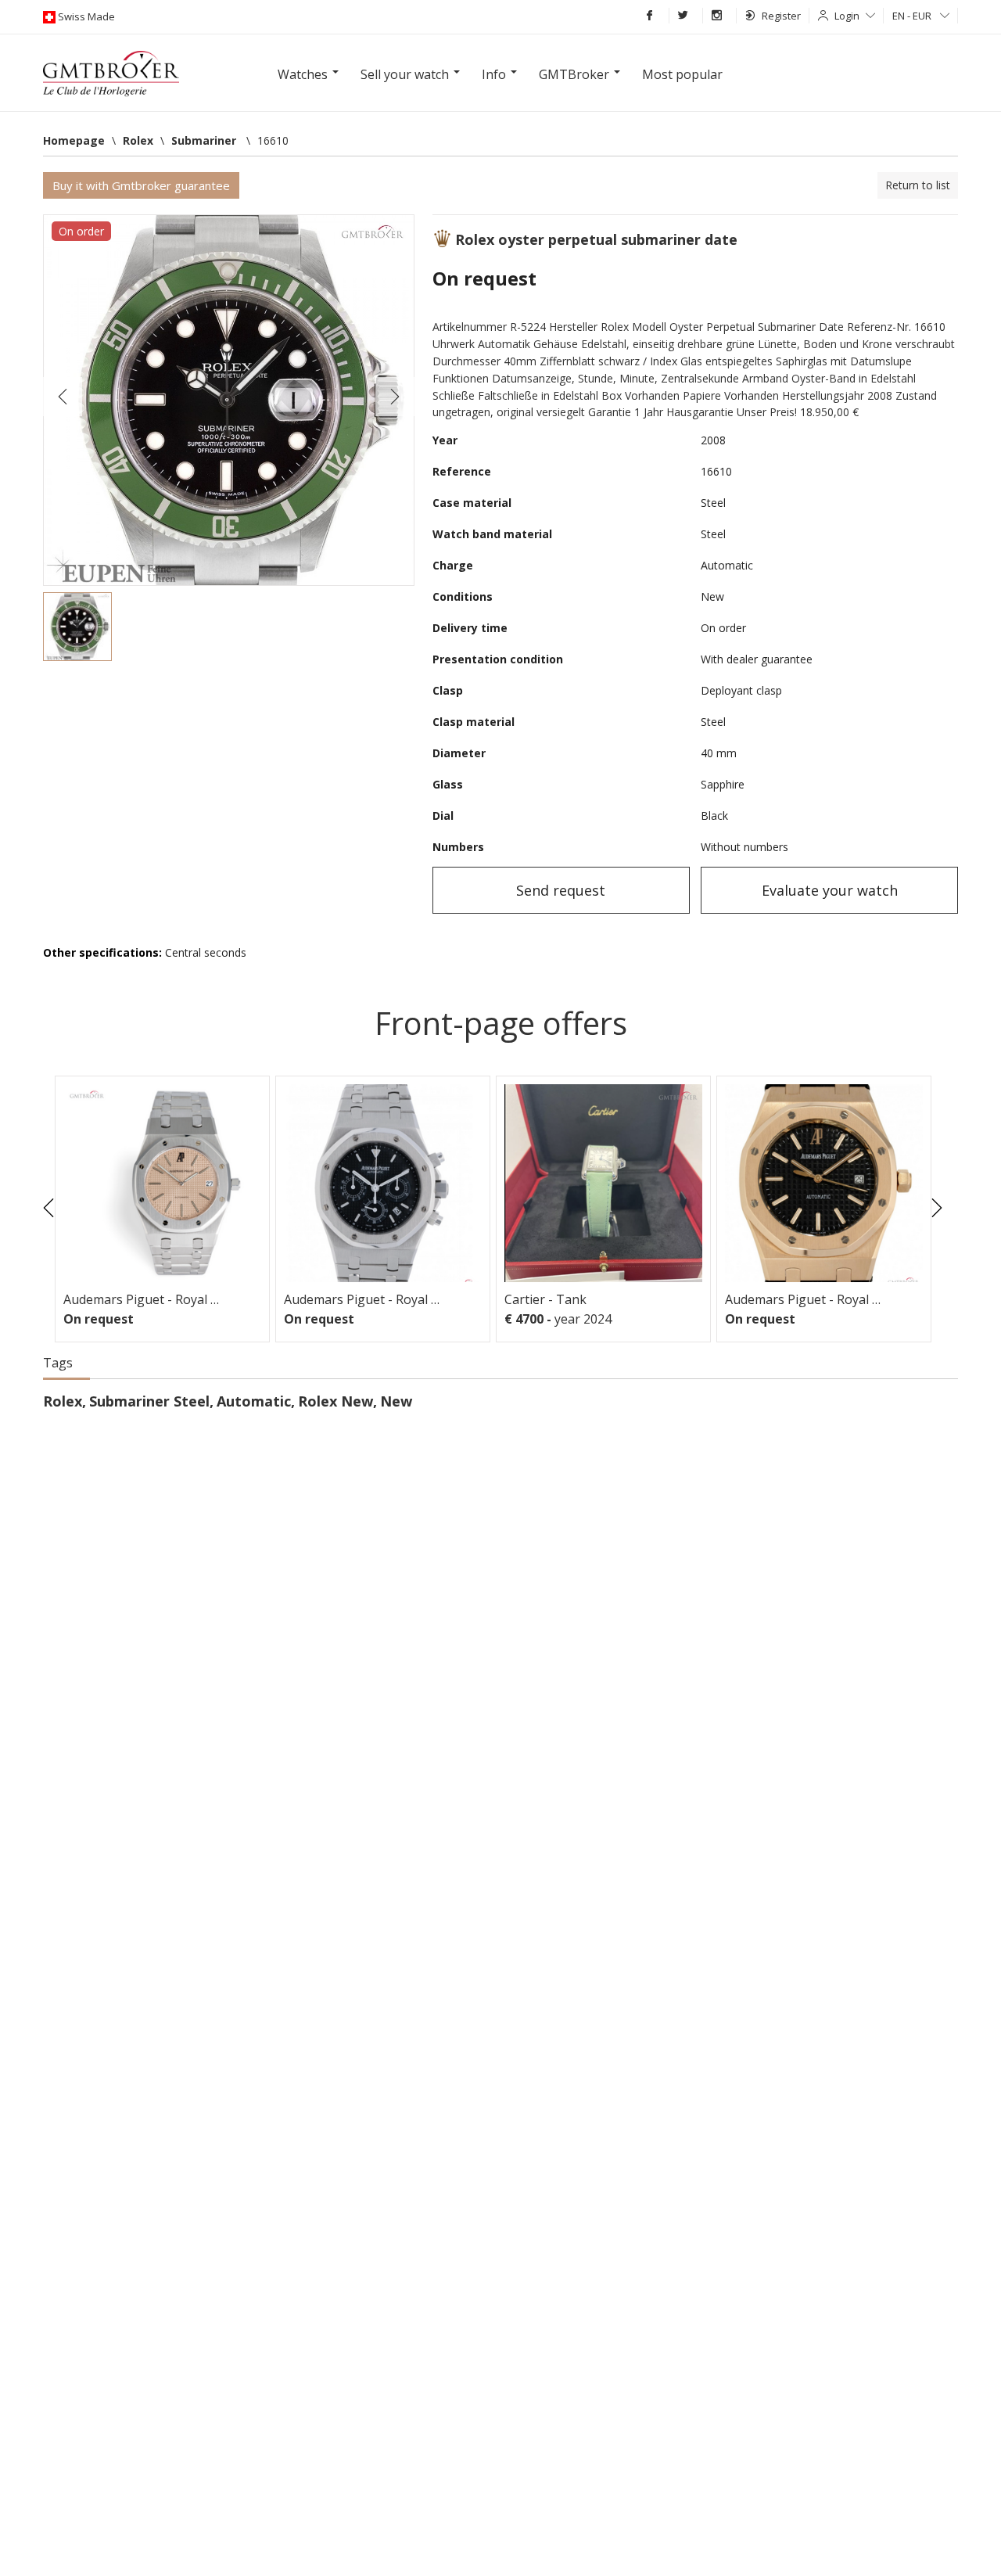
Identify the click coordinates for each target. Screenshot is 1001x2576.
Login (847, 16)
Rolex (63, 1401)
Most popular (682, 74)
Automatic (254, 1401)
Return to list (918, 185)
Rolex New (335, 1401)
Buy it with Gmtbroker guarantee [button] (141, 185)
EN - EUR (913, 16)
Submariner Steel (149, 1401)
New (396, 1401)
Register (781, 16)
